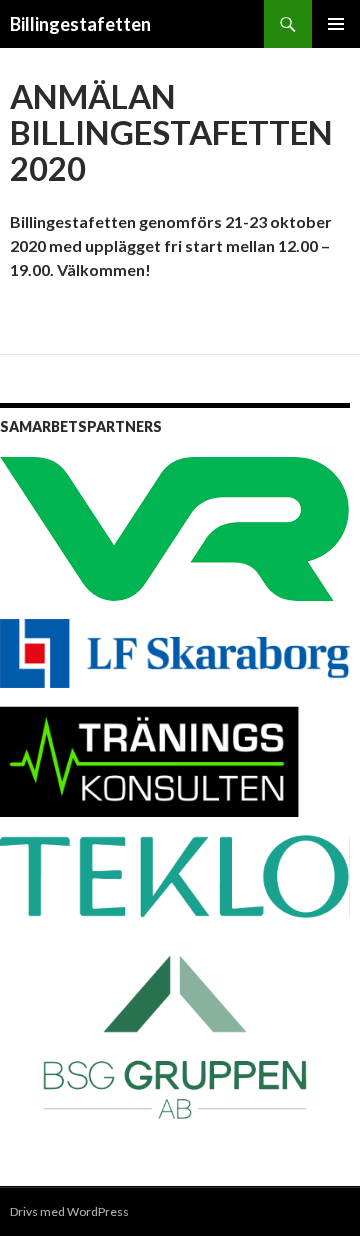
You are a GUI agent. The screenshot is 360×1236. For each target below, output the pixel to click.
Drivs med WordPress (69, 1211)
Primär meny (336, 24)
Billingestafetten (80, 24)
